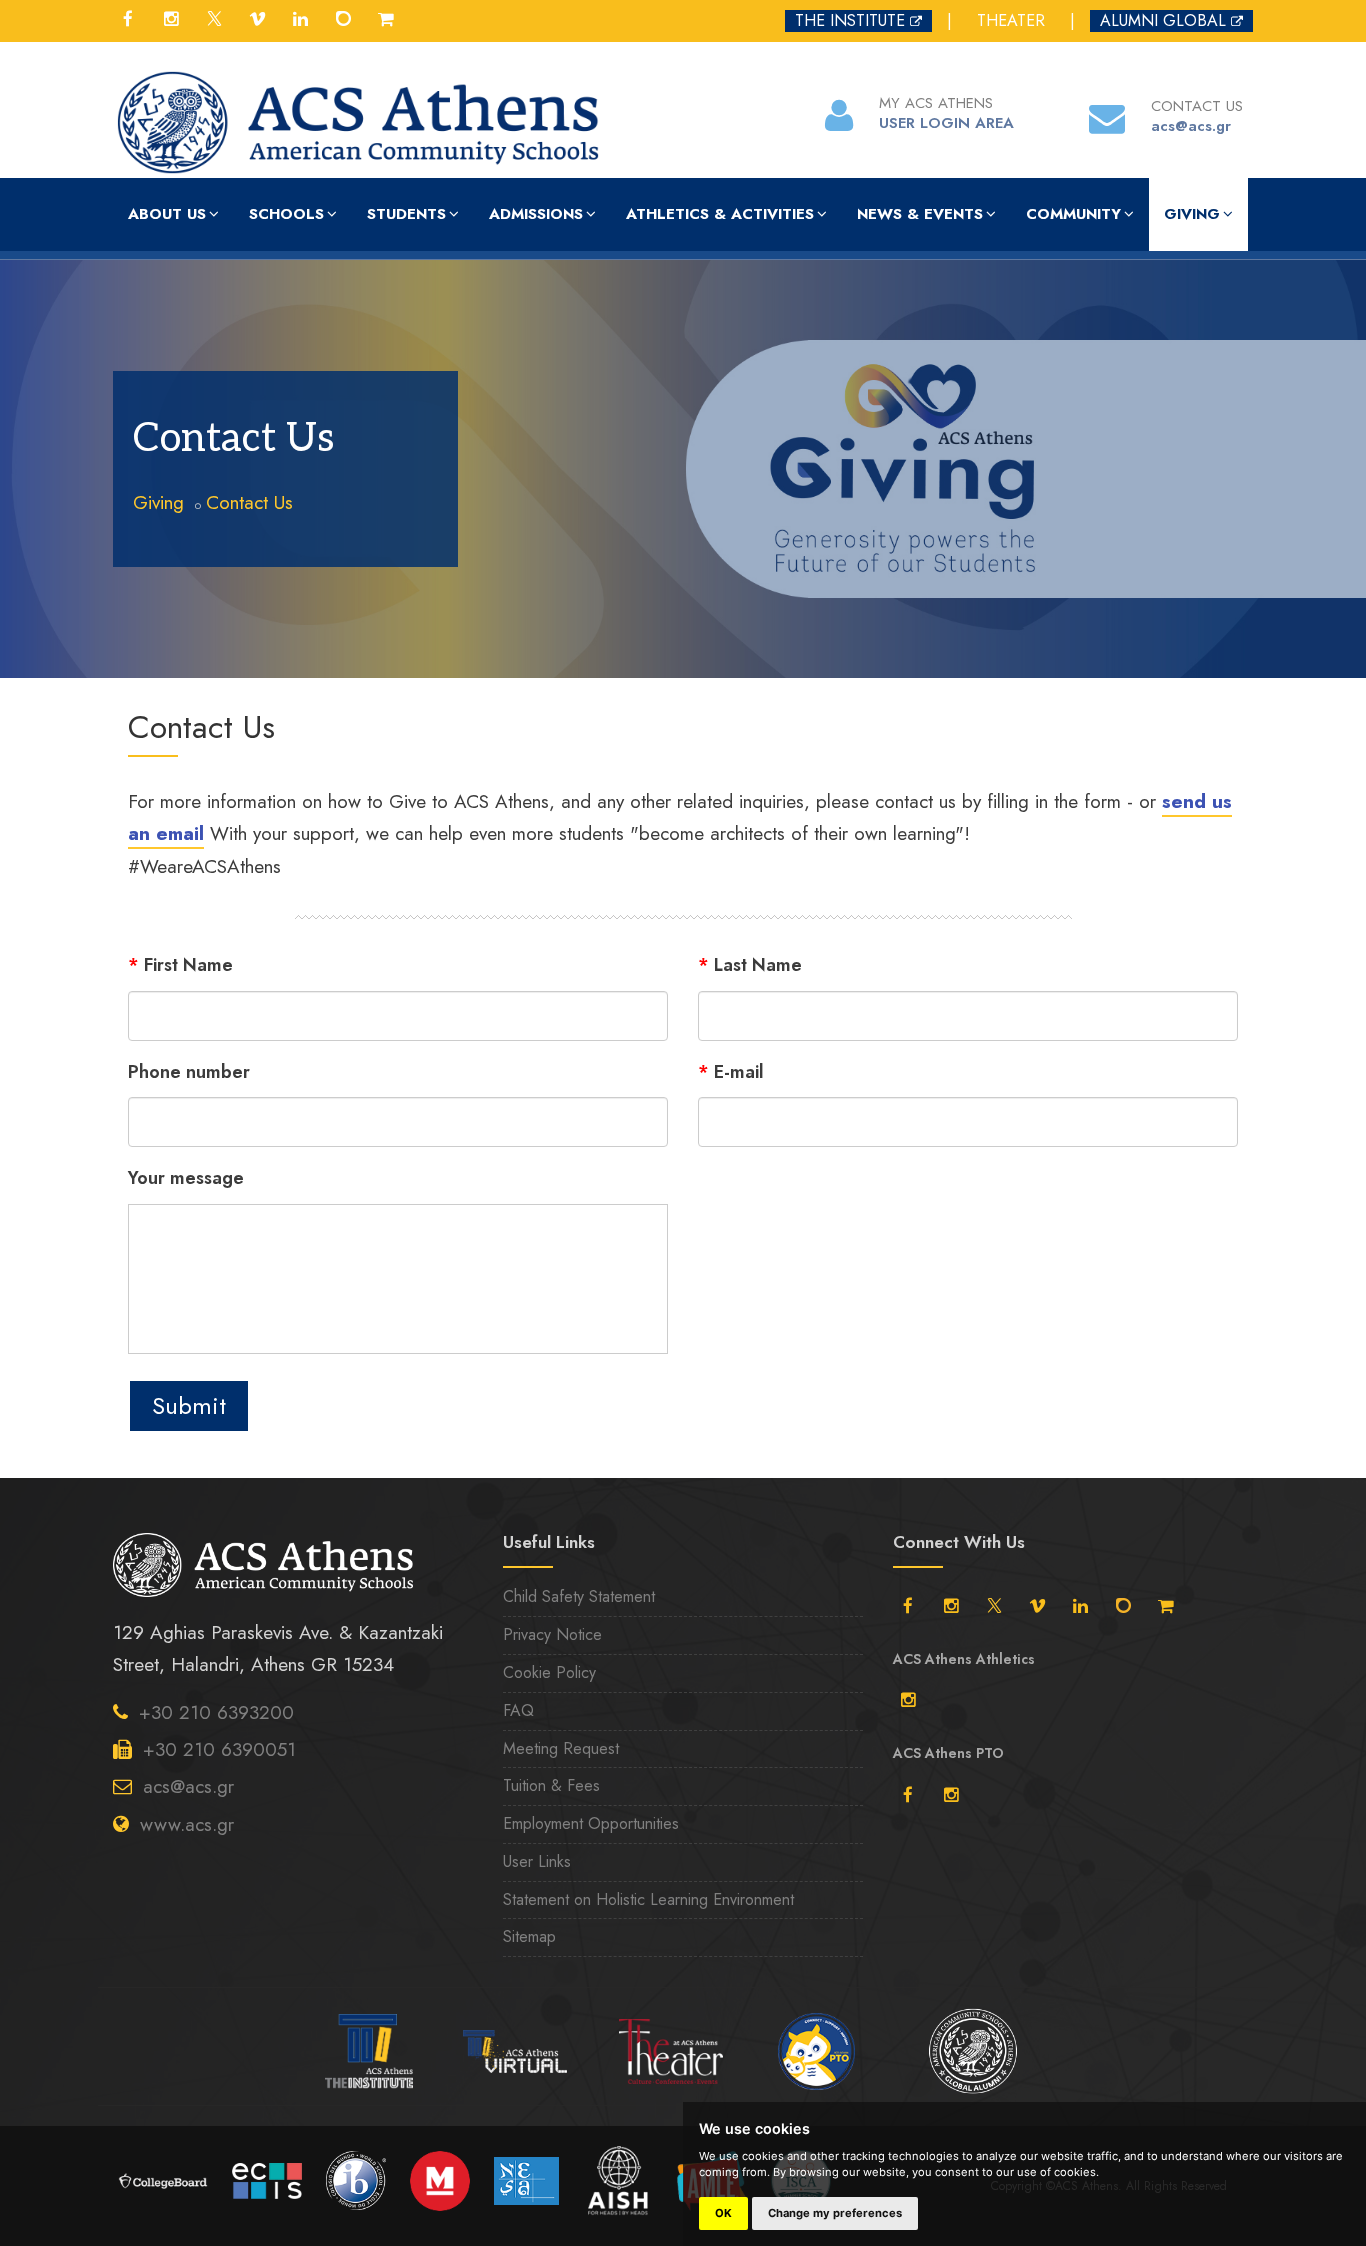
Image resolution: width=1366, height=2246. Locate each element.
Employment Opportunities (591, 1823)
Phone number (189, 1072)
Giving (1192, 214)
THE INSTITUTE (850, 20)
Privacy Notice (552, 1634)
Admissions (536, 214)
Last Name (750, 965)
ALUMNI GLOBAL (1163, 20)
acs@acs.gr (188, 1786)
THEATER (1011, 20)
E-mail (731, 1072)
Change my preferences (835, 2213)
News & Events (920, 214)
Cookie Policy (549, 1672)
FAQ (518, 1710)
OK (723, 2213)
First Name (180, 965)
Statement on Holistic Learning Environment (648, 1899)
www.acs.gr (187, 1824)
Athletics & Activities (720, 214)
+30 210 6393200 (216, 1712)
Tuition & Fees (551, 1785)
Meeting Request (561, 1748)
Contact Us (249, 502)
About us (167, 214)
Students (406, 214)
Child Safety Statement (579, 1596)
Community (1073, 214)
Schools (286, 214)
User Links (537, 1861)
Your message (186, 1178)
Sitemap (529, 1936)
